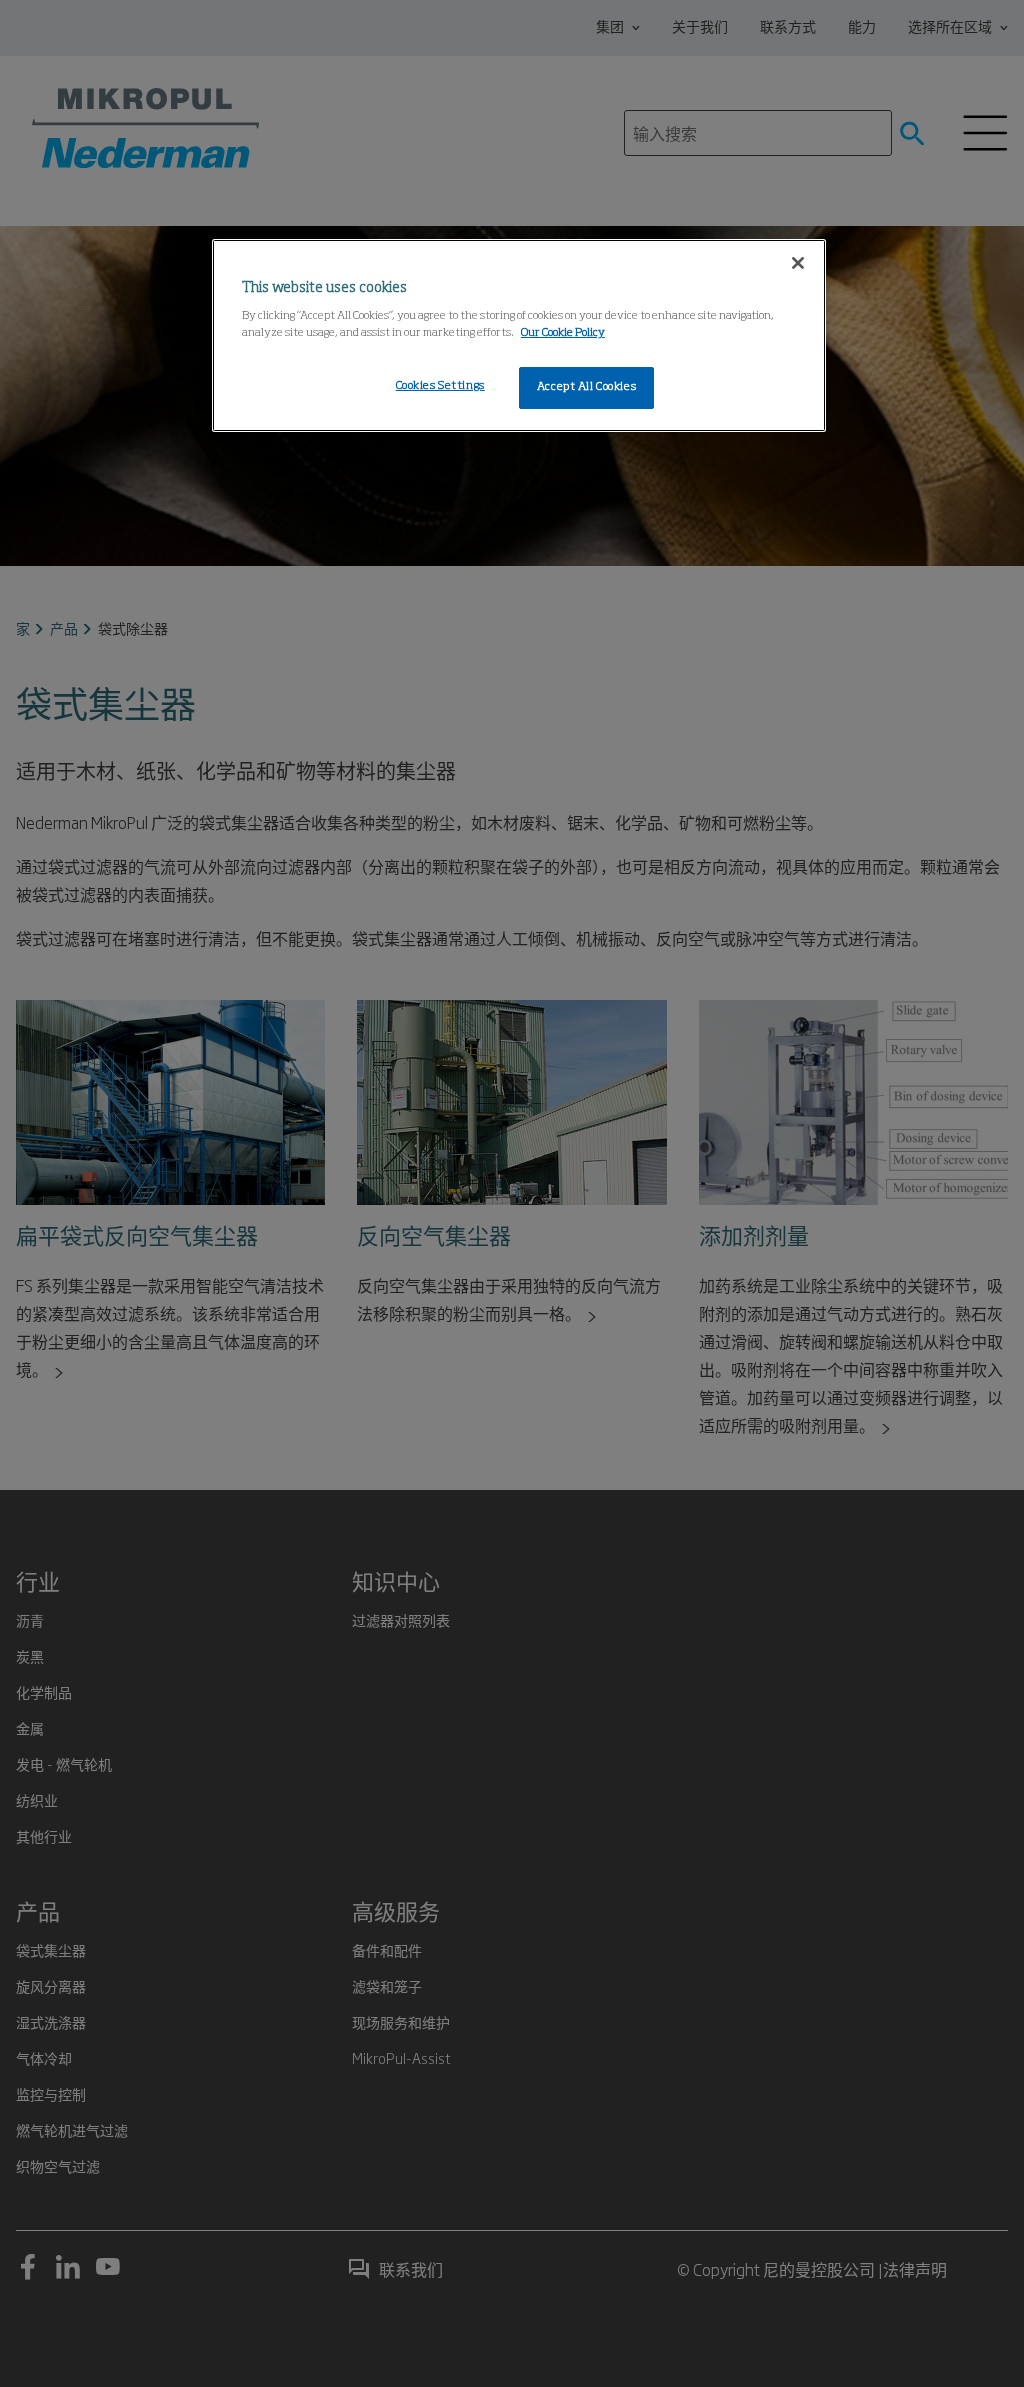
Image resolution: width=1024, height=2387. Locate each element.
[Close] (798, 263)
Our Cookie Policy (563, 333)
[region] (519, 336)
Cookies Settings (440, 386)
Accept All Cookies (586, 387)
